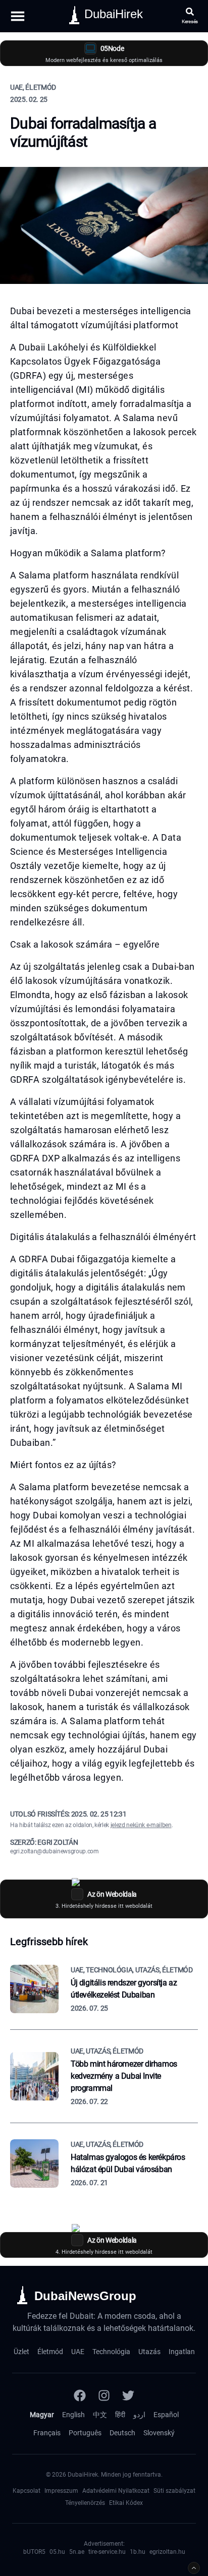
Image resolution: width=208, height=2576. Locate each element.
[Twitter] (128, 2395)
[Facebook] (80, 2395)
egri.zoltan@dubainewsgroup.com (55, 1851)
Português (85, 2433)
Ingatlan (182, 2352)
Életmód (50, 2352)
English (73, 2415)
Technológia (111, 2352)
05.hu (57, 2552)
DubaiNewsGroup (85, 2296)
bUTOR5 (34, 2552)
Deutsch (122, 2433)
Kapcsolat (27, 2491)
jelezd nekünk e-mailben (141, 1825)
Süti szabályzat (174, 2491)
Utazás (149, 2352)
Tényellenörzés (85, 2503)
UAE (78, 2352)
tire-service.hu (107, 2552)
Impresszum (61, 2491)
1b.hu (138, 2552)
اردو (139, 2415)
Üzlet (21, 2352)
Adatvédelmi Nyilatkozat (116, 2491)
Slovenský (159, 2433)
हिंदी (120, 2415)
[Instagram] (104, 2395)
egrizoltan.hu (167, 2552)
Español (166, 2415)
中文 (100, 2415)
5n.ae (77, 2552)
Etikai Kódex (126, 2503)
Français (47, 2433)
